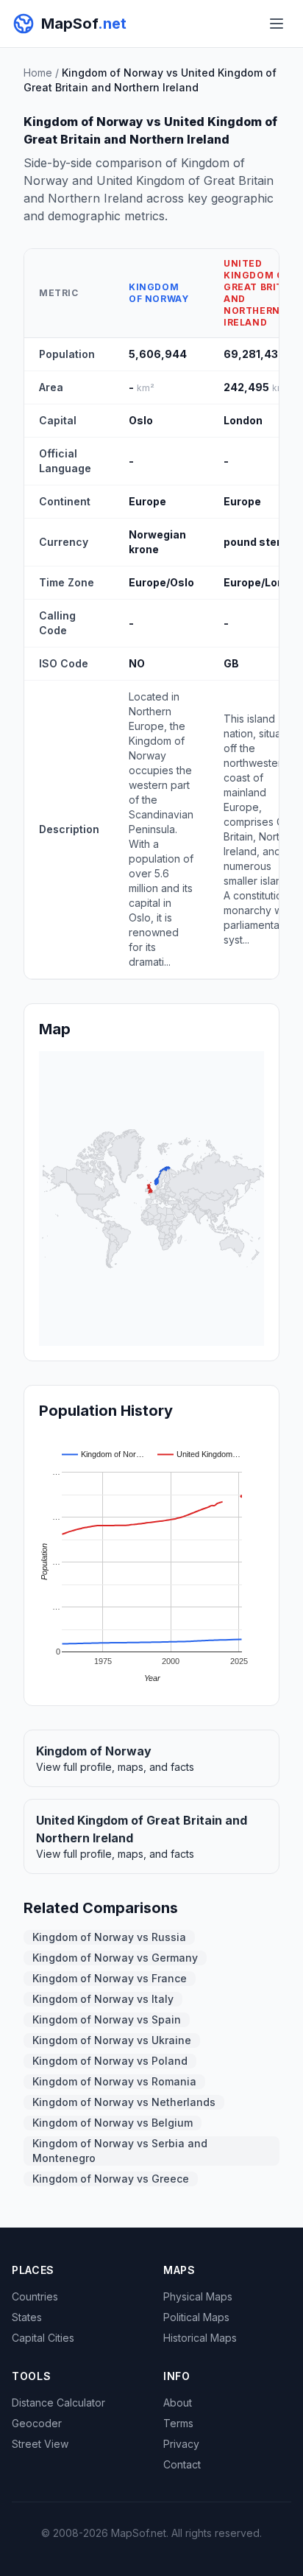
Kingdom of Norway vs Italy (103, 1999)
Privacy (181, 2444)
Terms (178, 2423)
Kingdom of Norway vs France (110, 1978)
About (178, 2403)
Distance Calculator (58, 2403)
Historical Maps (200, 2338)
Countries (35, 2296)
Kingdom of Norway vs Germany (115, 1958)
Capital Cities (43, 2338)
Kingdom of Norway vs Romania (114, 2081)
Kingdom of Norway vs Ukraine (112, 2040)
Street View (40, 2444)
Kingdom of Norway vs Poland (110, 2061)
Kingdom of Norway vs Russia (109, 1937)
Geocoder (37, 2423)
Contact (182, 2464)
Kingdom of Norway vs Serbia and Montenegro (120, 2151)
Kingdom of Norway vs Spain (107, 2019)
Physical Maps (198, 2296)
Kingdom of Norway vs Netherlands (124, 2102)
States (27, 2317)
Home (38, 73)
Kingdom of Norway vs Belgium (113, 2123)
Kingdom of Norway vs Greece (111, 2179)
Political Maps (196, 2317)
